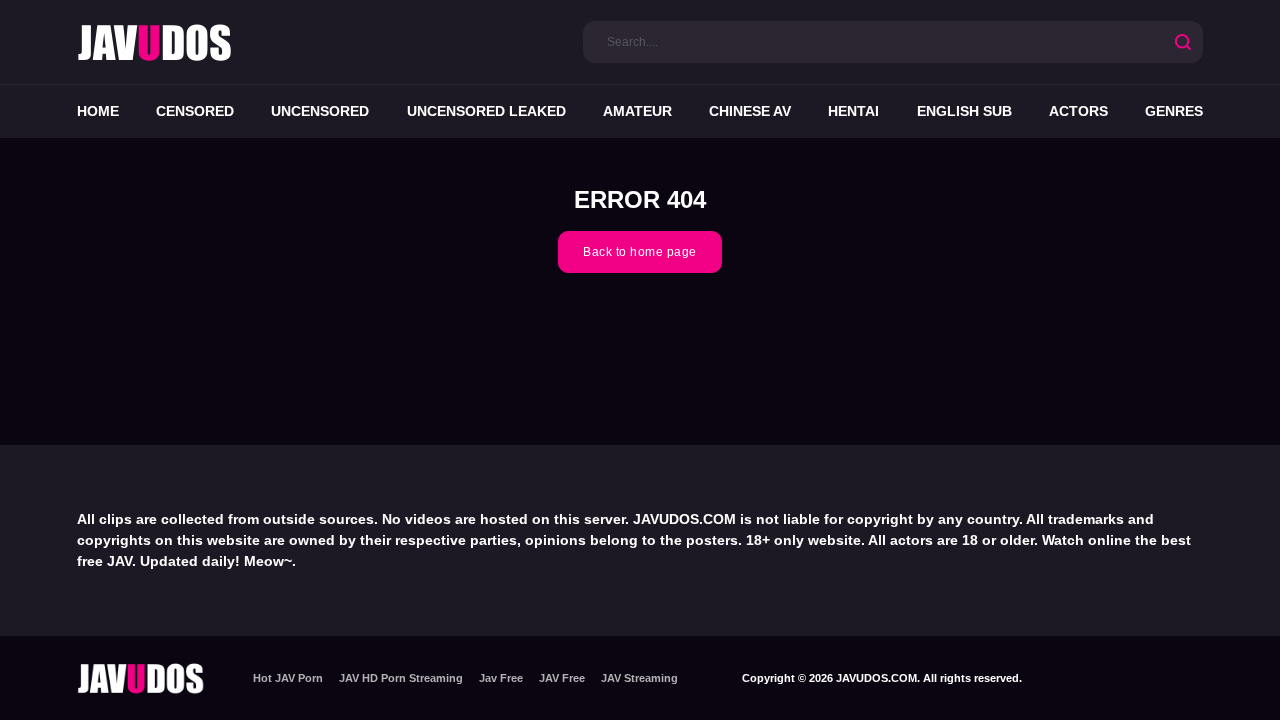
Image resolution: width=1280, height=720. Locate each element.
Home (98, 111)
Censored (195, 111)
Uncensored (320, 111)
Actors (1078, 111)
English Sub (964, 111)
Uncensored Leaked (486, 111)
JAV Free (562, 678)
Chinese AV (750, 111)
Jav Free (501, 678)
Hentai (853, 111)
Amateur (637, 111)
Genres (1174, 111)
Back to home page (640, 252)
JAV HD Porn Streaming (401, 678)
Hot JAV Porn (288, 678)
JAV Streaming (639, 678)
